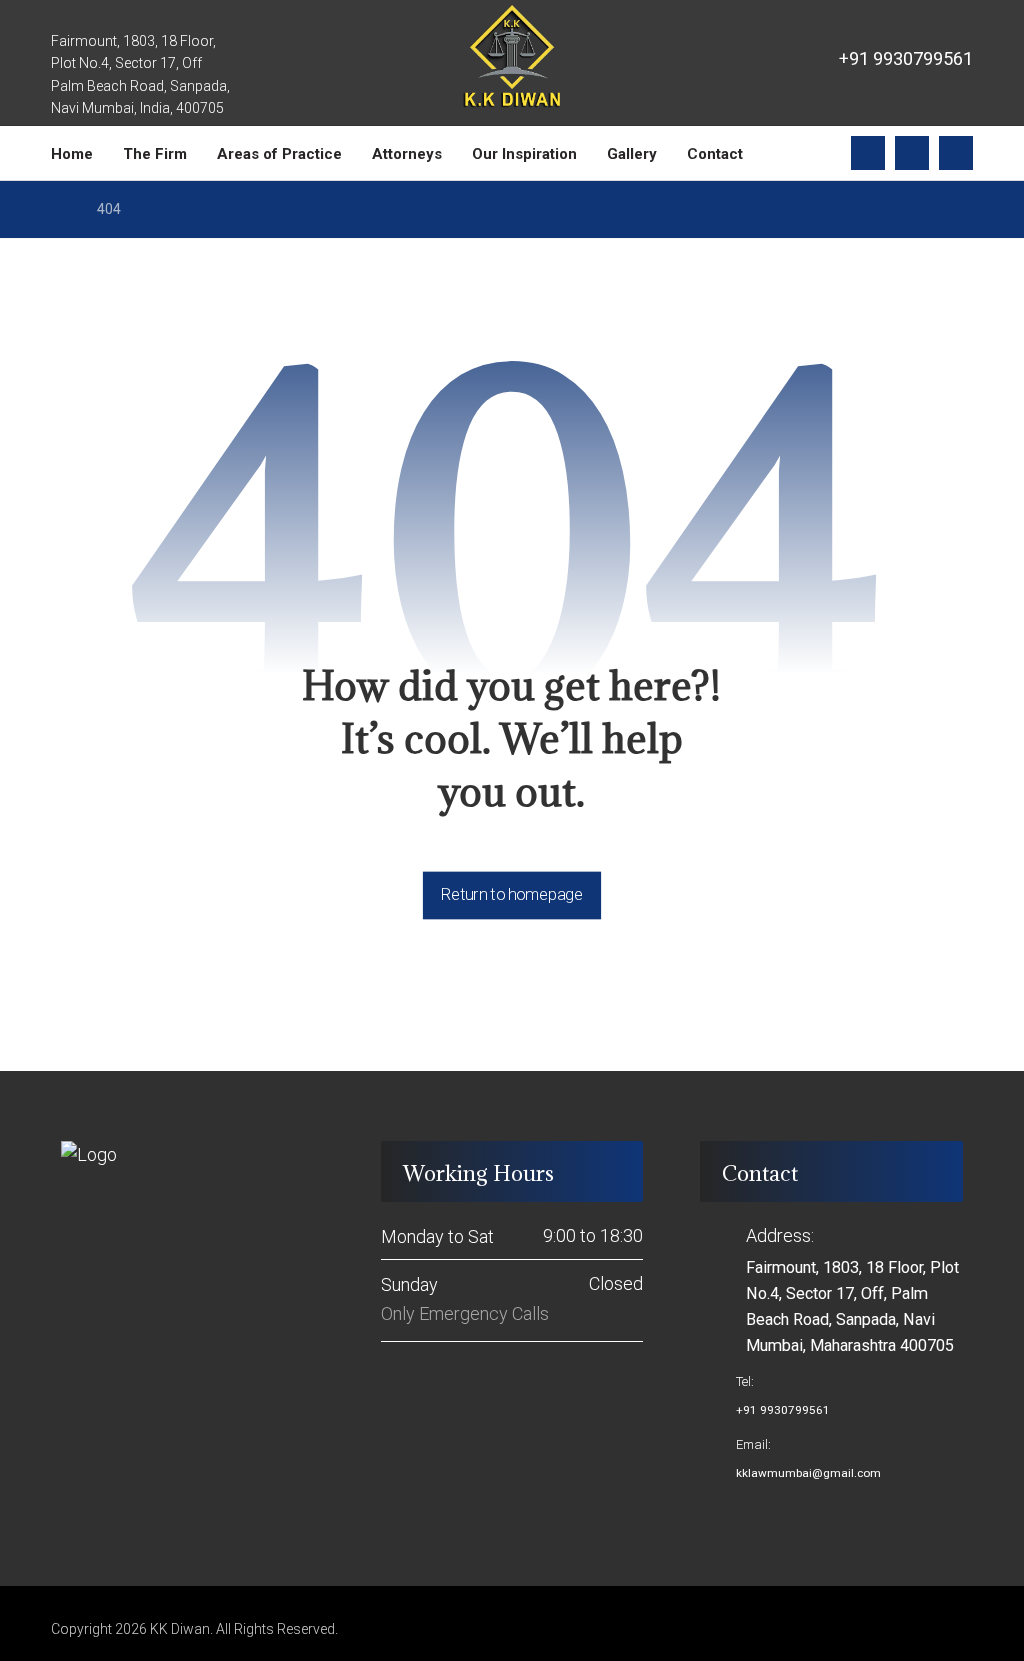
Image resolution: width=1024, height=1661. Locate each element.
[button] (868, 153)
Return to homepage (512, 894)
